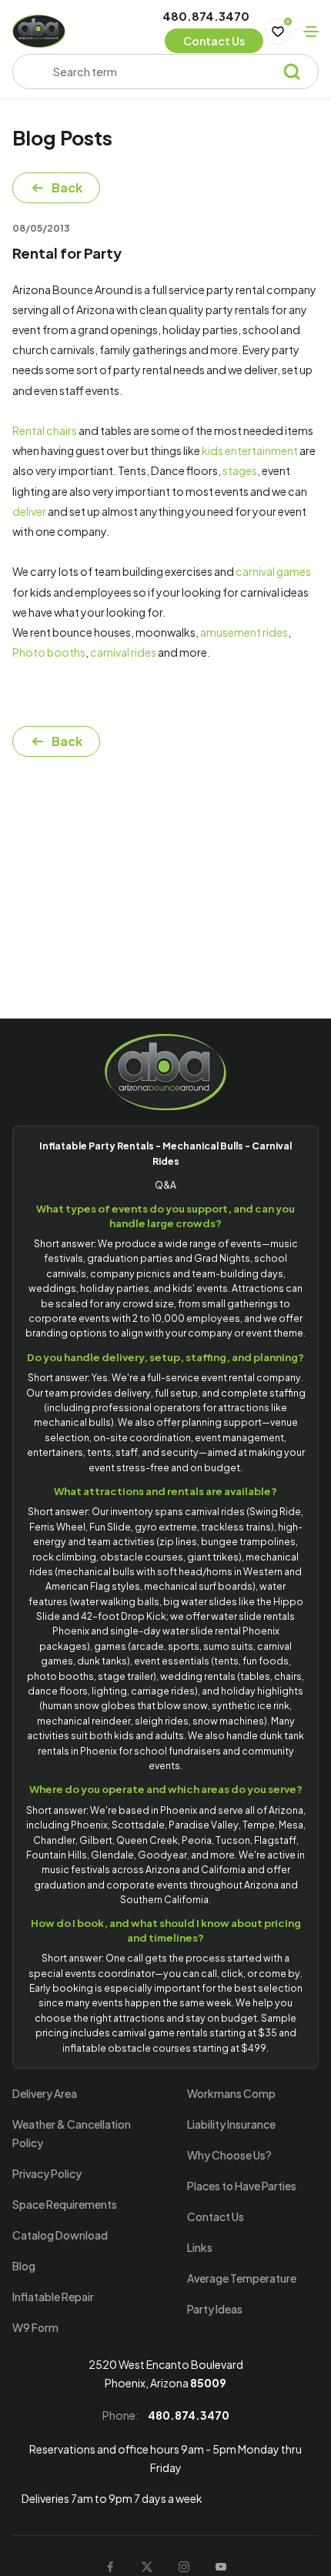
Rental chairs (45, 430)
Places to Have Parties (242, 2186)
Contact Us (216, 2216)
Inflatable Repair (53, 2297)
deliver (29, 511)
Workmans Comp (231, 2093)
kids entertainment (250, 450)
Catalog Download (60, 2235)
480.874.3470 (206, 16)
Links (200, 2247)
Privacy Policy (47, 2173)
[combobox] (159, 72)
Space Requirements (65, 2204)
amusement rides (244, 632)
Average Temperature (242, 2278)
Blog (24, 2266)
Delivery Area (45, 2093)
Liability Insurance (231, 2124)
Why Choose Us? (229, 2155)
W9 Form (35, 2327)
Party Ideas (215, 2309)
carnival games (273, 571)
